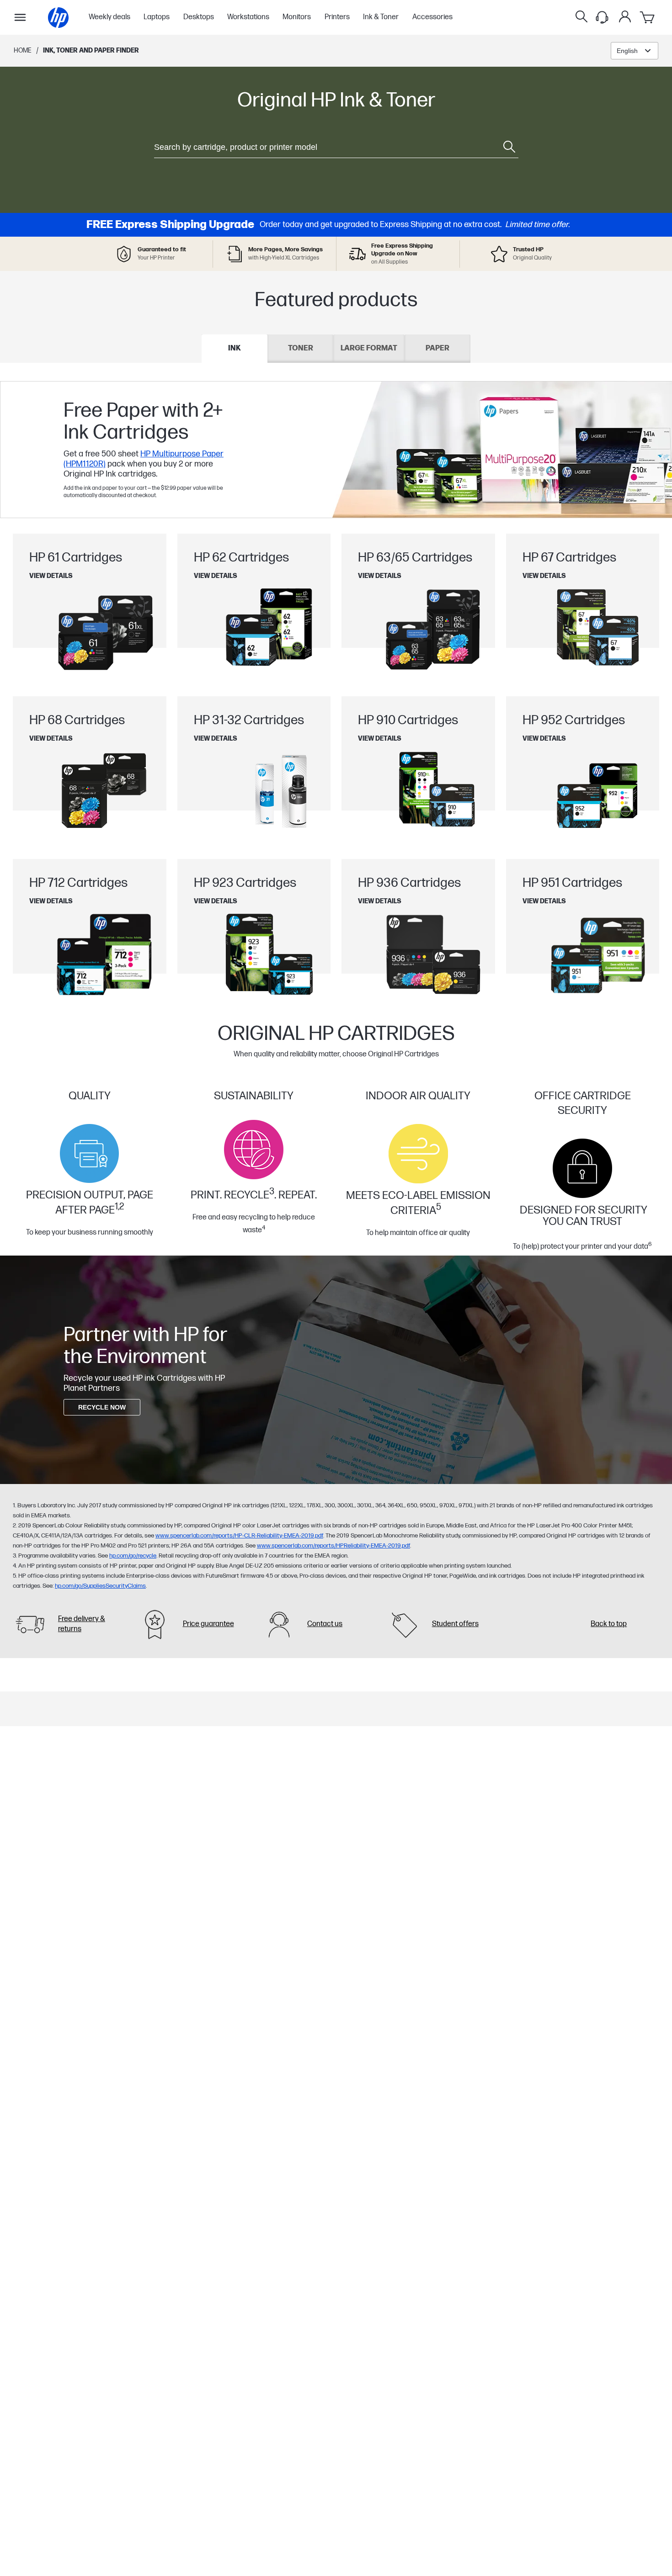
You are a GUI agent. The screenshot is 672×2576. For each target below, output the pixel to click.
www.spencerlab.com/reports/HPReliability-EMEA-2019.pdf (333, 1546)
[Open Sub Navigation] (20, 17)
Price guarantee (208, 1624)
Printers (337, 17)
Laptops (157, 17)
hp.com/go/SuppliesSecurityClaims (100, 1586)
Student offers (455, 1624)
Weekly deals (109, 17)
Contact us (325, 1624)
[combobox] (635, 51)
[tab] (235, 349)
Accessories (432, 17)
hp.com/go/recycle (133, 1556)
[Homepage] (58, 18)
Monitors (297, 17)
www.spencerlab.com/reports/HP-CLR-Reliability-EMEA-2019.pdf (239, 1536)
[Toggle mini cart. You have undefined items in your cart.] (648, 17)
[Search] (581, 17)
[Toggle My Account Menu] (625, 16)
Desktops (199, 17)
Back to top (609, 1624)
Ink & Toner (381, 17)
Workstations (248, 17)
